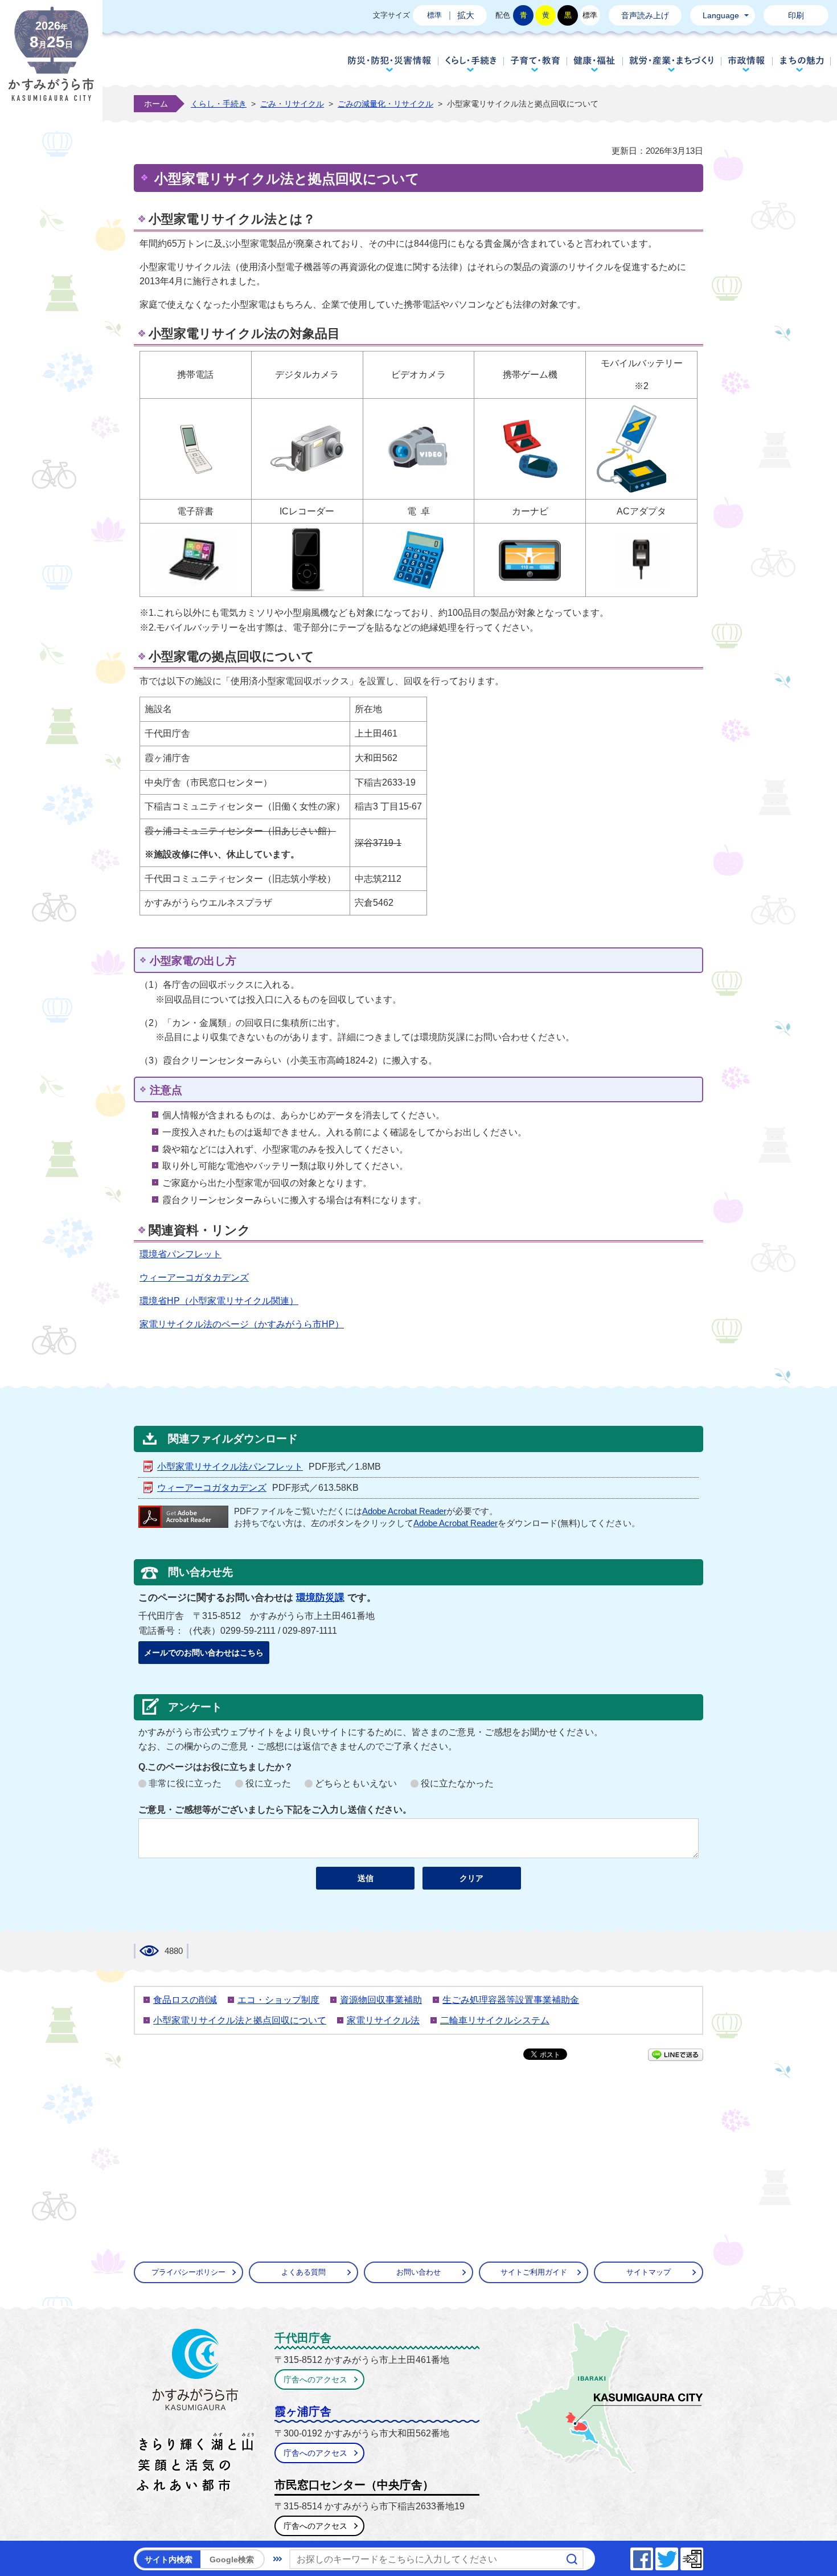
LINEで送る (676, 2055)
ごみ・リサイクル (292, 104)
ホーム (156, 104)
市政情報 (747, 64)
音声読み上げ (645, 15)
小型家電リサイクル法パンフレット (230, 1467)
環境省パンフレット (180, 1254)
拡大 (466, 15)
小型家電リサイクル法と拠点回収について (240, 2020)
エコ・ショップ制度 (278, 2000)
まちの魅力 (802, 64)
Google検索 (232, 2559)
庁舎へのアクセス (315, 2379)
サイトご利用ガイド (534, 2272)
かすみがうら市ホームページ (51, 63)
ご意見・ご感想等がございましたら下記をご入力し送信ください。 (275, 1810)
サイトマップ (649, 2272)
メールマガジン (703, 2556)
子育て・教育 (535, 64)
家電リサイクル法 (383, 2020)
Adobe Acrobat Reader (404, 1511)
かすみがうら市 (196, 2413)
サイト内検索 (169, 2559)
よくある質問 (303, 2272)
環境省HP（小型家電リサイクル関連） (219, 1301)
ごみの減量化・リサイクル (385, 104)
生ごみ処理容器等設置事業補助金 (511, 2000)
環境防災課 (320, 1598)
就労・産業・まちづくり (672, 64)
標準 (434, 15)
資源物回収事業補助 (381, 2000)
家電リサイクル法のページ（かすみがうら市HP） (242, 1324)
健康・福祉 (594, 64)
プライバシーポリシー (188, 2272)
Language (721, 15)
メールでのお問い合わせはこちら (204, 1653)
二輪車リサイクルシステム (495, 2020)
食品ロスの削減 (185, 2000)
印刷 (796, 15)
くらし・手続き (471, 64)
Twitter (678, 2556)
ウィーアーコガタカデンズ (194, 1277)
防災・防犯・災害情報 (389, 64)
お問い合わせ (419, 2272)
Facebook (653, 2556)
